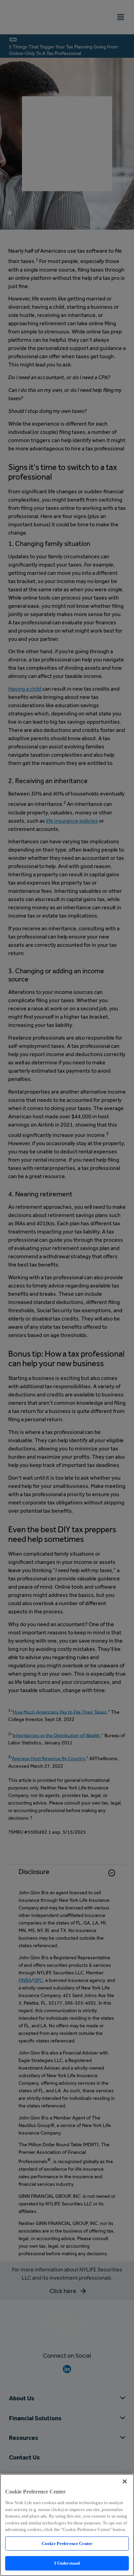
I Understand (67, 2563)
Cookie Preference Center (67, 2544)
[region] (67, 2525)
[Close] (125, 2481)
